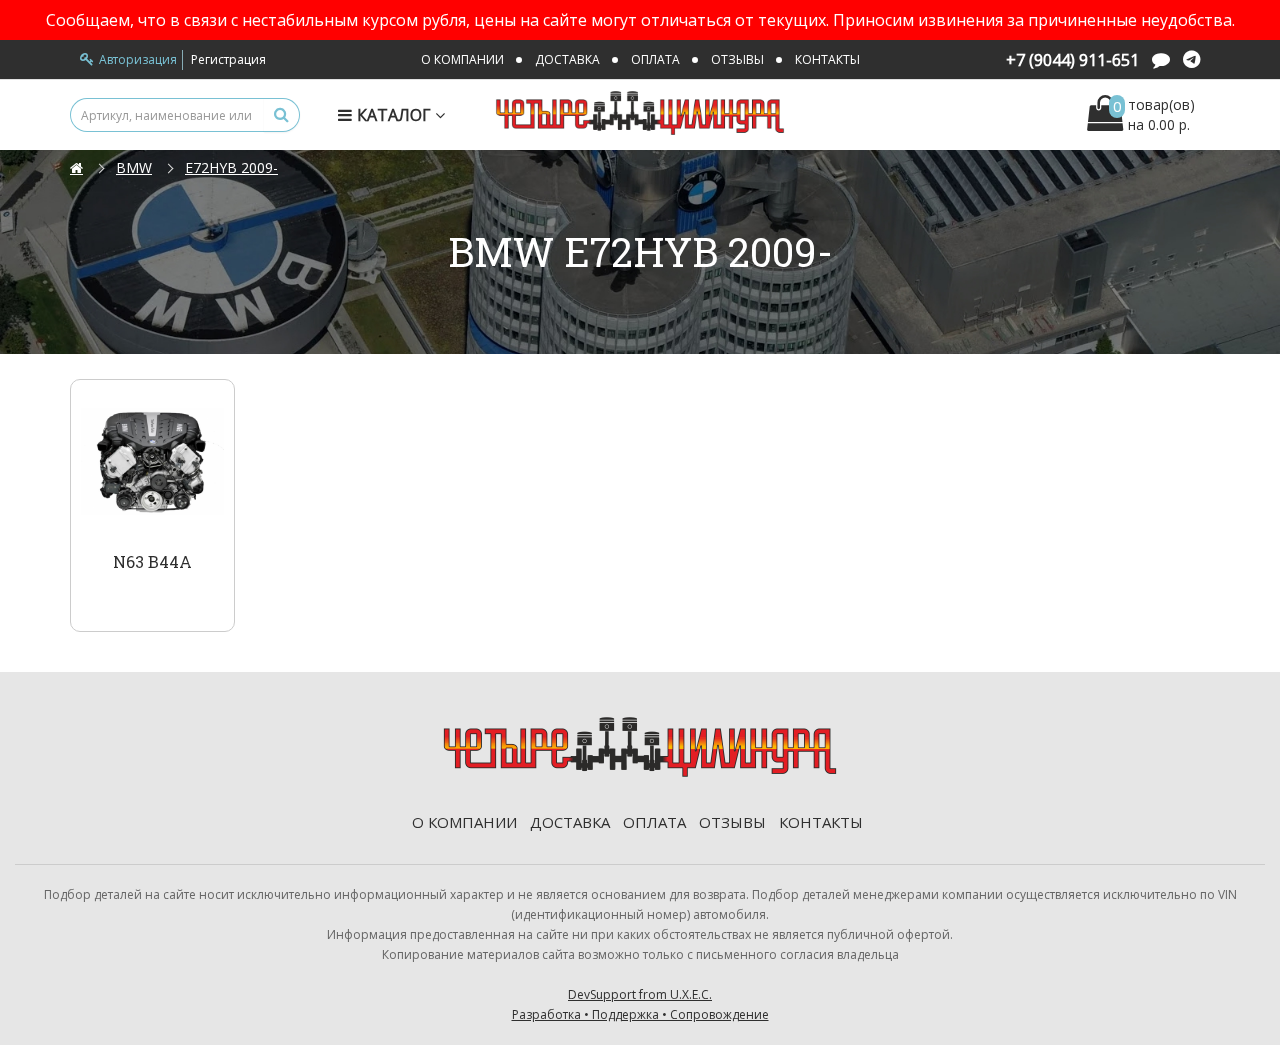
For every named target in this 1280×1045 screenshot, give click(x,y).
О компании (462, 59)
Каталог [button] (396, 115)
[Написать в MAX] (1161, 61)
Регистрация (228, 59)
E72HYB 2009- (231, 167)
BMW (134, 167)
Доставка (567, 59)
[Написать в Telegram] (1191, 61)
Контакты (827, 59)
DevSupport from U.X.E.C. (640, 1004)
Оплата (655, 59)
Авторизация (138, 59)
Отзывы (737, 59)
